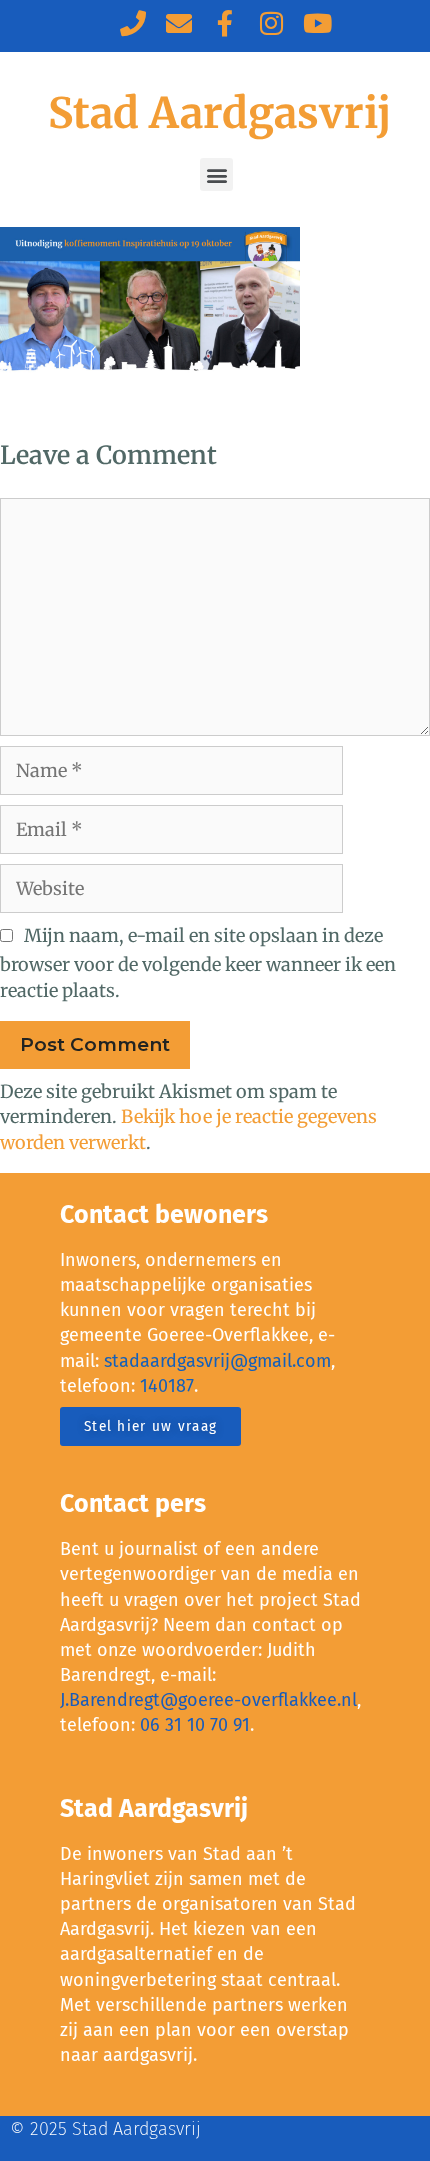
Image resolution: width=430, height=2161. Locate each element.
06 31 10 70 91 (195, 1725)
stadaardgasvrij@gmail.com (217, 1361)
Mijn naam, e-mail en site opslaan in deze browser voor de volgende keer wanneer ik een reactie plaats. (198, 962)
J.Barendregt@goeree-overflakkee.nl (208, 1700)
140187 (167, 1386)
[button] (216, 174)
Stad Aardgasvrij (219, 113)
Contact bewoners (164, 1215)
